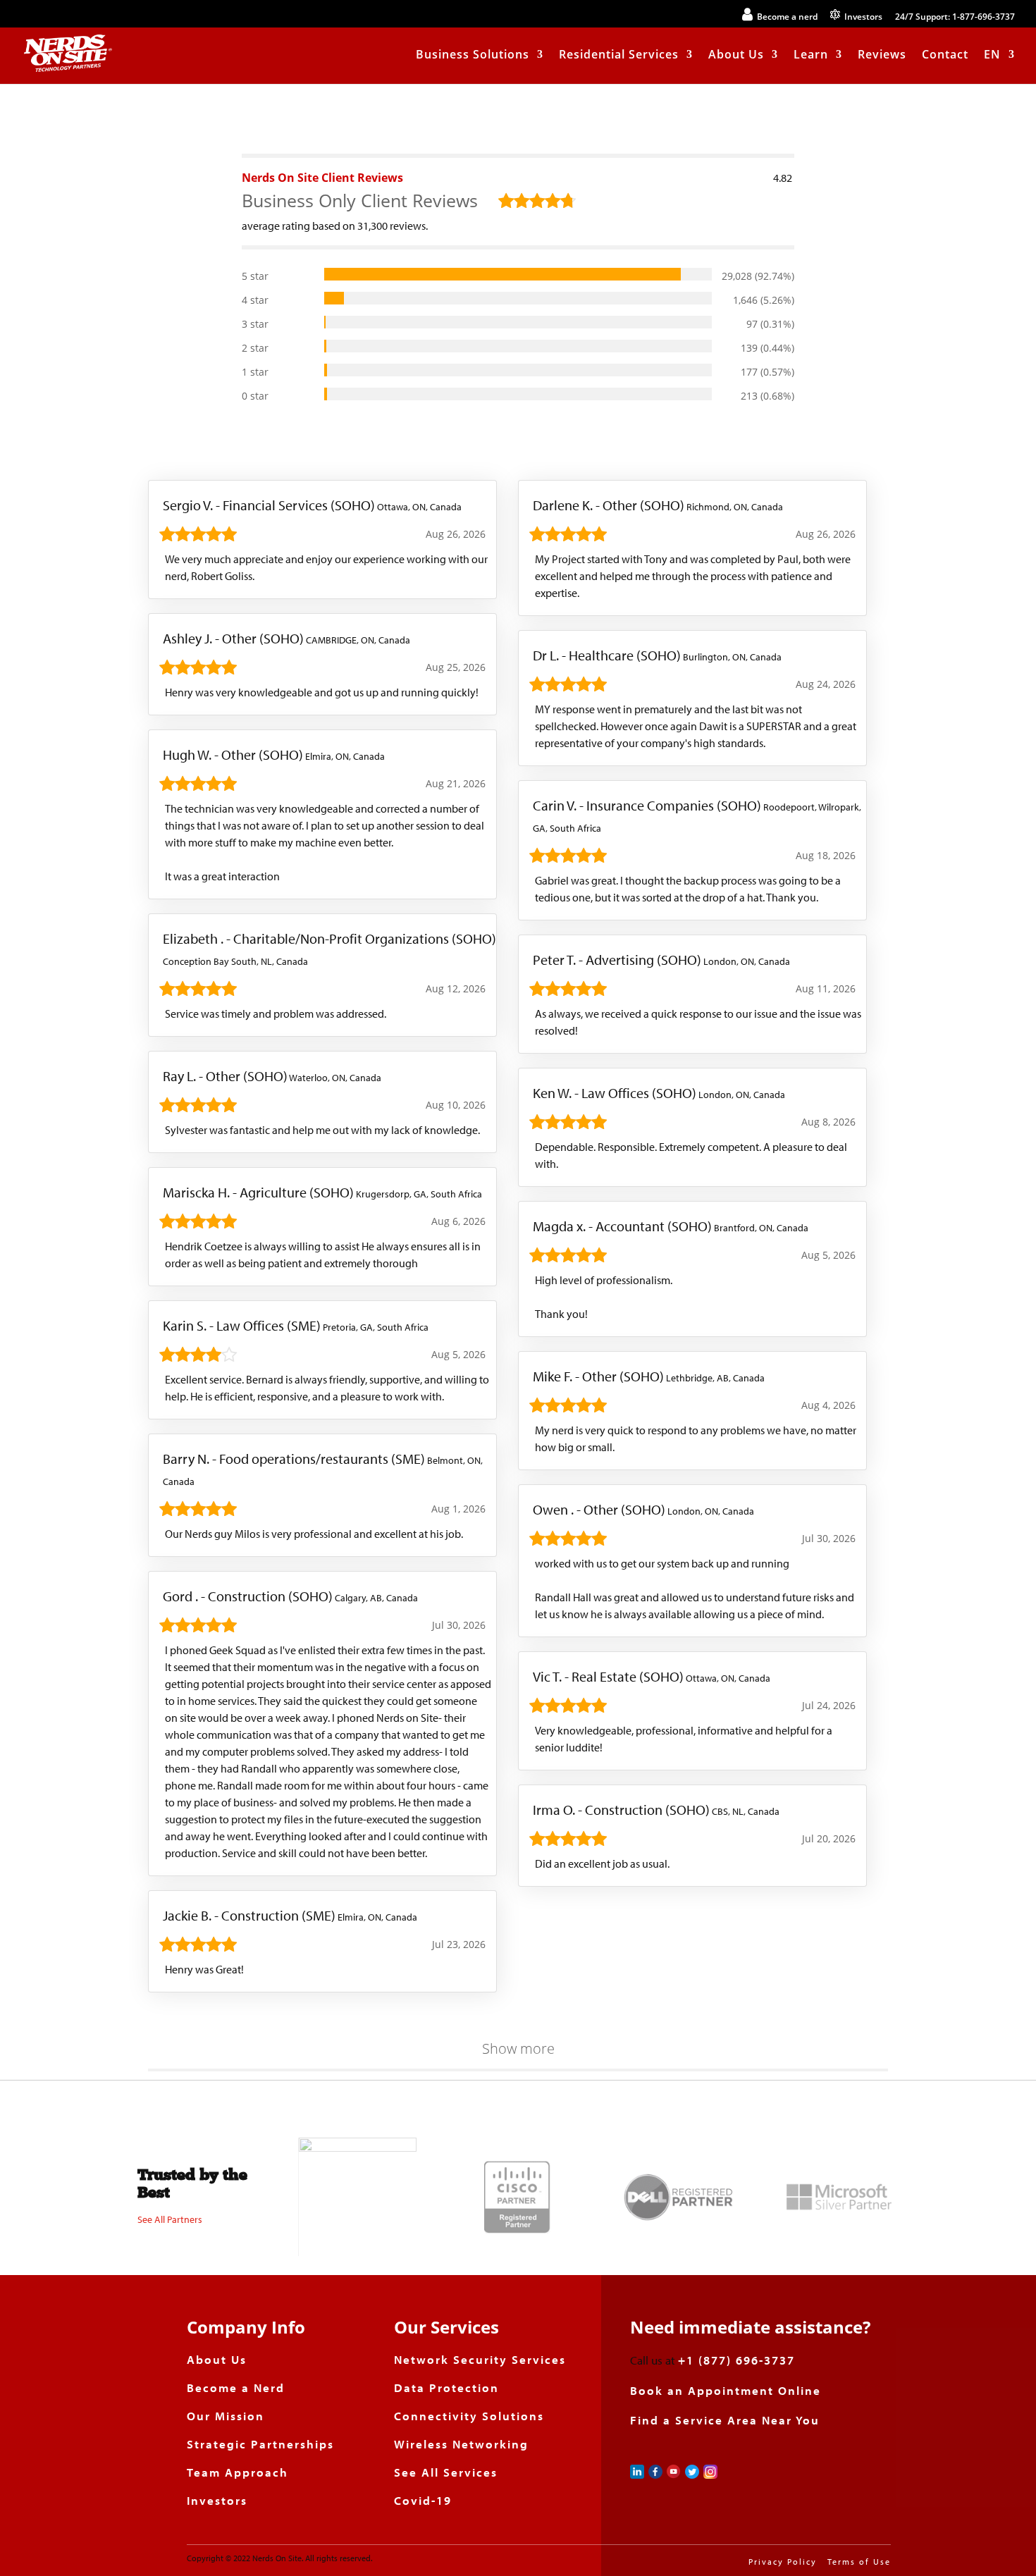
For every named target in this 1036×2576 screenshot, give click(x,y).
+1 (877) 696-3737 (736, 2360)
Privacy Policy (783, 2562)
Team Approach (238, 2472)
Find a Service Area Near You (725, 2420)
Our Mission (226, 2416)
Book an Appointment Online (726, 2390)
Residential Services (619, 56)
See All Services (446, 2472)
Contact (945, 56)
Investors (217, 2500)
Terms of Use (859, 2562)
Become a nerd (785, 17)
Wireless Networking (461, 2444)
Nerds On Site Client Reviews (322, 178)
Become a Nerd (236, 2387)
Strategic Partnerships (260, 2444)
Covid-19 (423, 2500)
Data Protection (446, 2387)
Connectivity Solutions (469, 2416)
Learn (811, 56)
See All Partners (170, 2219)
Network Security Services (480, 2359)
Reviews (882, 56)
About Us (736, 56)
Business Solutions (473, 56)
